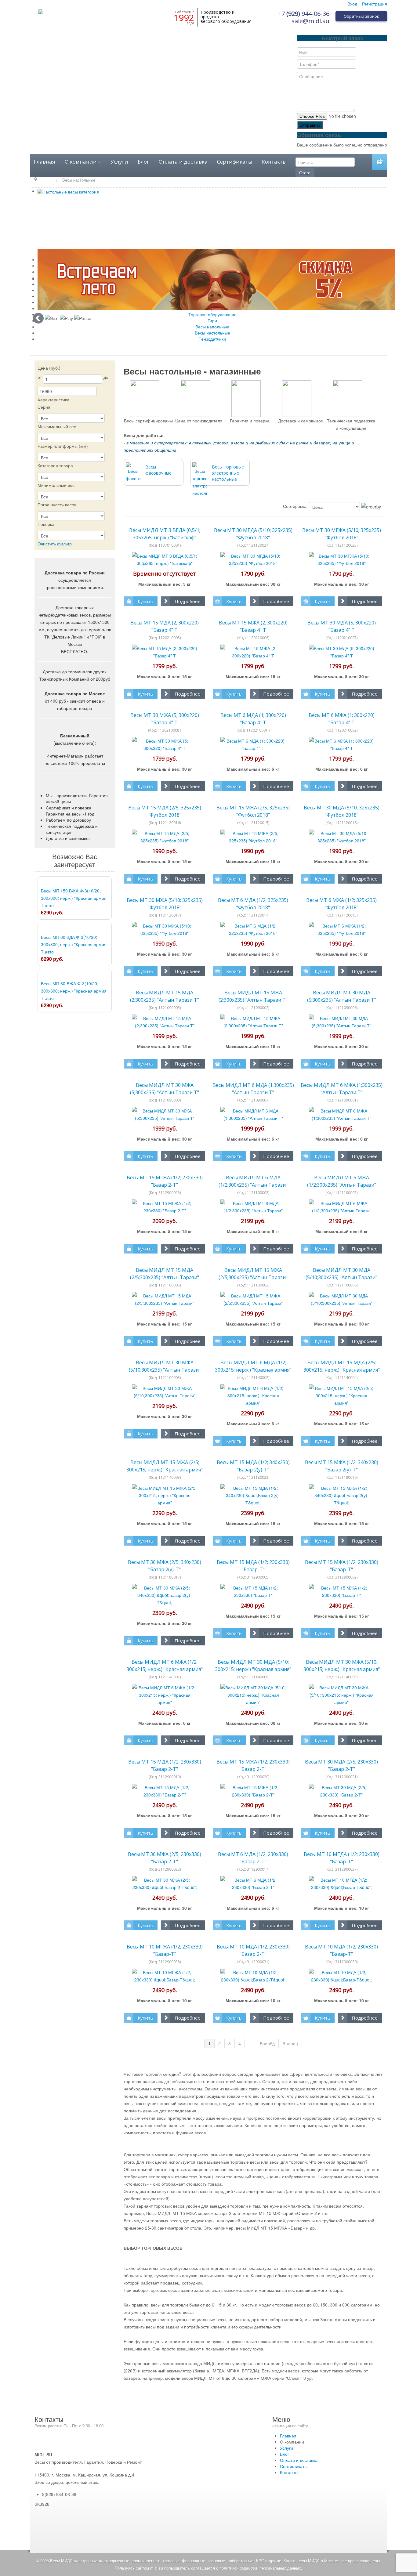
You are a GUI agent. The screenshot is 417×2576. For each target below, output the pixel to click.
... (250, 2043)
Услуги (119, 162)
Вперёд (267, 2043)
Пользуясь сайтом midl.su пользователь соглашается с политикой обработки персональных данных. (209, 2568)
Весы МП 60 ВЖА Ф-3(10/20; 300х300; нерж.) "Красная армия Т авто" (74, 991)
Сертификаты (235, 162)
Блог (143, 162)
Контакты (274, 162)
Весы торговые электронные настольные (228, 473)
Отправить (310, 125)
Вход (352, 4)
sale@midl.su (310, 21)
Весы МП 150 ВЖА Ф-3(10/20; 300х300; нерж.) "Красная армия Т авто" (74, 898)
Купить (145, 601)
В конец (290, 2043)
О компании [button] (81, 162)
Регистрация (375, 4)
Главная (45, 162)
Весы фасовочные (158, 470)
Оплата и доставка (183, 162)
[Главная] (47, 180)
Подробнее (188, 601)
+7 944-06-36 (304, 14)
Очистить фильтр (55, 544)
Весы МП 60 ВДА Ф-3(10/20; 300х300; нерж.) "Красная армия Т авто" (74, 944)
